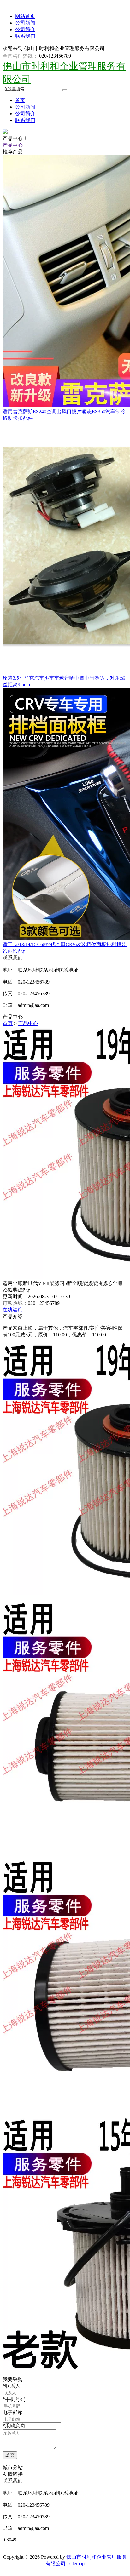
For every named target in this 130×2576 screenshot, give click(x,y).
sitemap (77, 2564)
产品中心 (13, 138)
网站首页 (25, 16)
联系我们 (25, 36)
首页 (20, 100)
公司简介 (25, 29)
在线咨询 (13, 1310)
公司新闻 (25, 23)
